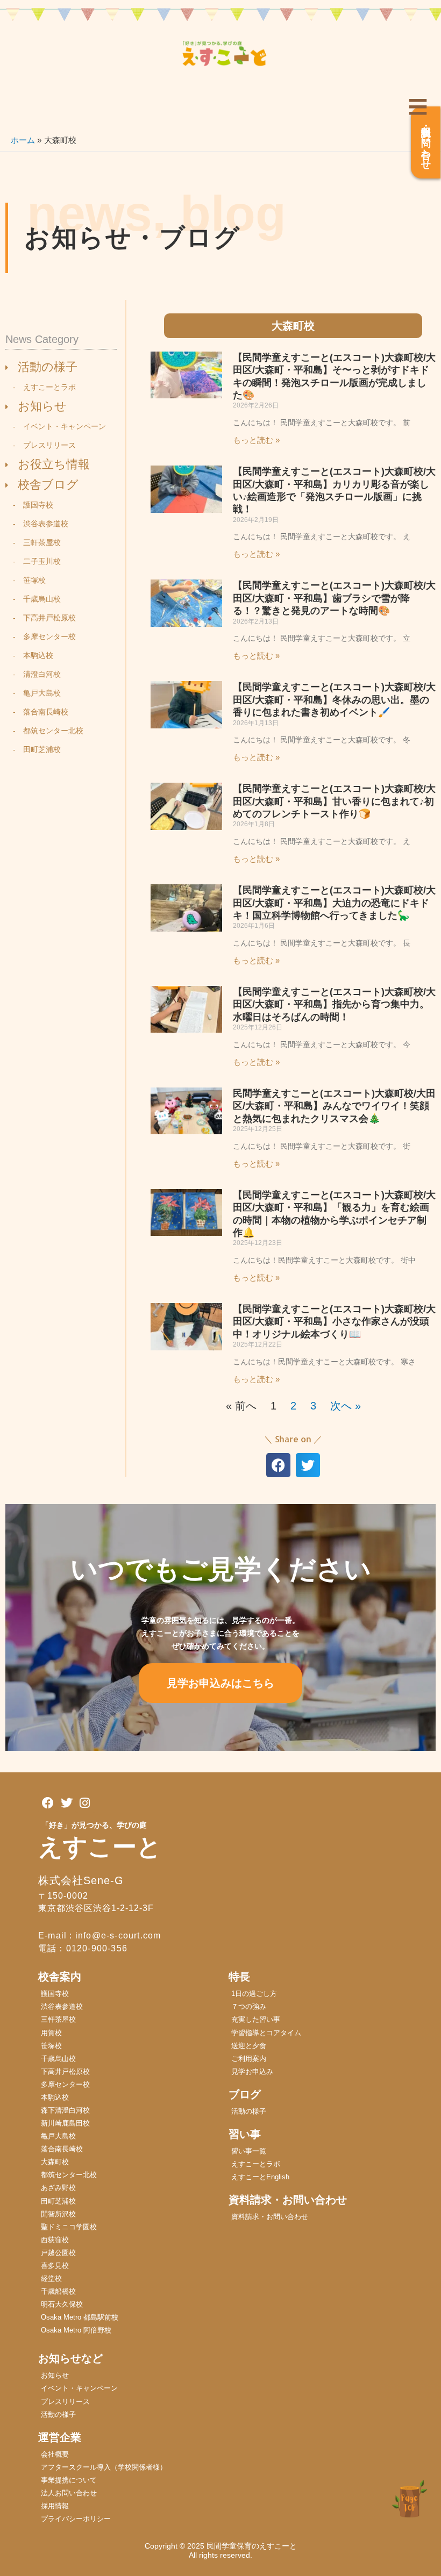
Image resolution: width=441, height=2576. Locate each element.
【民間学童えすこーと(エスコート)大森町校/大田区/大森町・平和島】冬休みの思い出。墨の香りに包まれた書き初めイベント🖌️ (334, 700)
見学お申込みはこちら (220, 1683)
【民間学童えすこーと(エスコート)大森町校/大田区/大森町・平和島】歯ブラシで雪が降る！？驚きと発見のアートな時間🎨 (334, 598)
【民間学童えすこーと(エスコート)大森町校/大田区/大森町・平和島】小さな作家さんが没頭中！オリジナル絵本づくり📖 (334, 1322)
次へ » (346, 1406)
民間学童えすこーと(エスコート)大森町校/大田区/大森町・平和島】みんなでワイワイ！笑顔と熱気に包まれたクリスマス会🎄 (334, 1106)
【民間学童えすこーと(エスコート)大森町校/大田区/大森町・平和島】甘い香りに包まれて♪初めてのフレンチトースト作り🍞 (334, 801)
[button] (278, 1465)
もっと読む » (256, 440)
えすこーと (100, 1847)
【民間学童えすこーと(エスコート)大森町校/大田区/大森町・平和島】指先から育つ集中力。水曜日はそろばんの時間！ (334, 1004)
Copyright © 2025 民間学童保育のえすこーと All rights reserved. (225, 2550)
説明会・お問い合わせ (426, 142)
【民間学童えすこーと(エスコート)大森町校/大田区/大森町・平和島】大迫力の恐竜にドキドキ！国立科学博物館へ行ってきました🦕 (334, 903)
